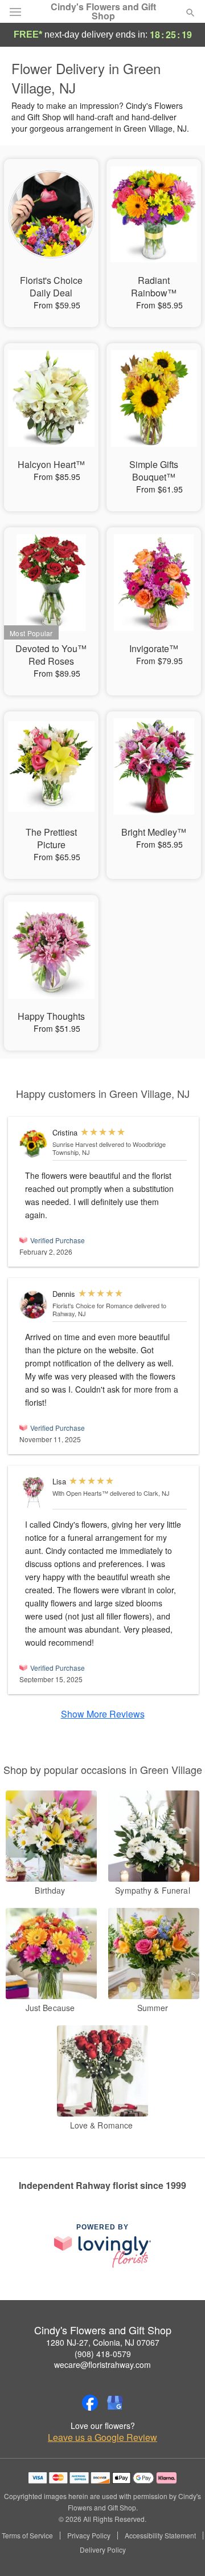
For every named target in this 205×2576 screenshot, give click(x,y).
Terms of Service (27, 2536)
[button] (181, 2550)
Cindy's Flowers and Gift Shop (103, 11)
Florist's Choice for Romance (93, 1305)
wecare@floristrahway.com (102, 2365)
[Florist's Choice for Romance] (33, 1305)
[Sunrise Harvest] (33, 1143)
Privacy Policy (89, 2536)
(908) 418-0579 (103, 2354)
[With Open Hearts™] (33, 1492)
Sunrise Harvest (75, 1144)
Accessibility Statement (160, 2536)
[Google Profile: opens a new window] (115, 2403)
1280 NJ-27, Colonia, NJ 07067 (103, 2342)
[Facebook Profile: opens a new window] (90, 2403)
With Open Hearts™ (80, 1493)
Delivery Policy (103, 2550)
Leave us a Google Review (102, 2437)
